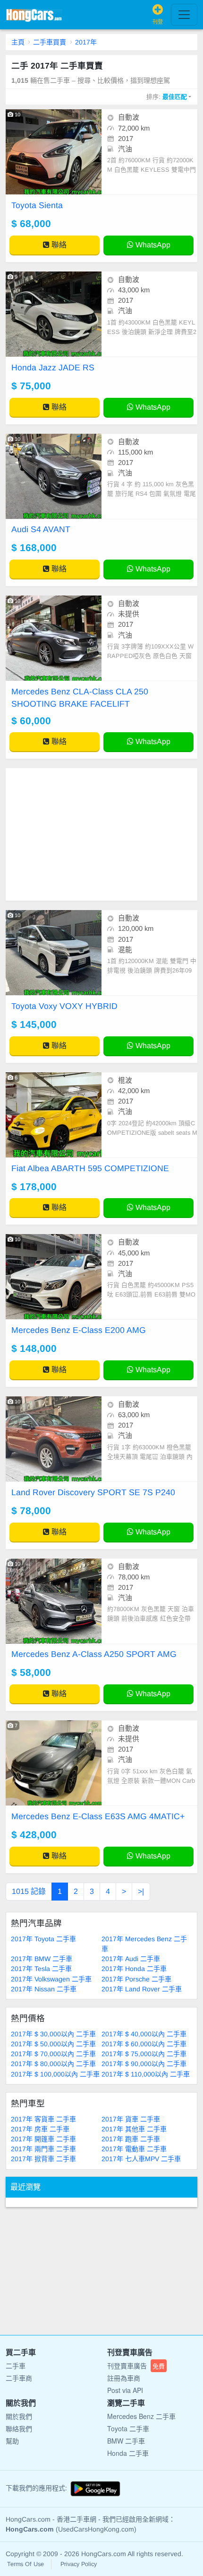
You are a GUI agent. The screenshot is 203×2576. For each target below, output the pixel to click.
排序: (167, 97)
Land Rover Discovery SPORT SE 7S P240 (93, 1492)
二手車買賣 (50, 42)
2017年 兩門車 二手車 (43, 2149)
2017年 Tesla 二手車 (41, 1969)
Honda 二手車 (128, 2453)
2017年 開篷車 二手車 (43, 2139)
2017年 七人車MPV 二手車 (141, 2159)
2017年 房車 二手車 (40, 2129)
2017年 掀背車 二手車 (43, 2159)
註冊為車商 (124, 2378)
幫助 (12, 2441)
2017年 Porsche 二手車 (136, 1979)
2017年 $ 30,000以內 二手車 (53, 2034)
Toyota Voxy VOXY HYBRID (64, 1006)
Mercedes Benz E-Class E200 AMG (79, 1330)
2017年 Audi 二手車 (131, 1959)
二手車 (16, 2366)
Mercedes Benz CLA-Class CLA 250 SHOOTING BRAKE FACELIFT (80, 698)
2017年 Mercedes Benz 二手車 (144, 1944)
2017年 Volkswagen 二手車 (51, 1979)
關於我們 (19, 2416)
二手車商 (19, 2378)
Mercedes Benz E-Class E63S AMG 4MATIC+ (98, 1816)
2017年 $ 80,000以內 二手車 (53, 2064)
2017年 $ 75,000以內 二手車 (144, 2054)
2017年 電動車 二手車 (134, 2149)
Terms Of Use (25, 2564)
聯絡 (58, 245)
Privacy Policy (79, 2564)
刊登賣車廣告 (136, 2366)
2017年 (86, 42)
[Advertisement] (101, 834)
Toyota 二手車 (128, 2428)
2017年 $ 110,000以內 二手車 (146, 2074)
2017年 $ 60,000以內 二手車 (144, 2044)
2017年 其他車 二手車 (134, 2129)
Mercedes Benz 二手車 (141, 2416)
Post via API (125, 2390)
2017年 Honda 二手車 (134, 1969)
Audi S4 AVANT (41, 529)
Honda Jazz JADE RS (53, 368)
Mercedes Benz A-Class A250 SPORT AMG (94, 1654)
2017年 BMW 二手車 (42, 1959)
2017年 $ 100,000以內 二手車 (55, 2074)
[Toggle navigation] (184, 15)
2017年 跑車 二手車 (131, 2139)
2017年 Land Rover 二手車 (142, 1989)
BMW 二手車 (126, 2441)
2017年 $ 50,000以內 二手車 (53, 2044)
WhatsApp (152, 245)
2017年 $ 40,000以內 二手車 (144, 2034)
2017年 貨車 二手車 (131, 2119)
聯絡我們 (19, 2428)
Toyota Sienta (37, 205)
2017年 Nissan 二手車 (44, 1989)
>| (141, 1891)
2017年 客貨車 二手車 (43, 2119)
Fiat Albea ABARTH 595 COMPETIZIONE (90, 1168)
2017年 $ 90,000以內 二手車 (144, 2064)
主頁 (18, 42)
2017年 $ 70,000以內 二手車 (53, 2054)
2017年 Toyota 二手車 (43, 1939)
